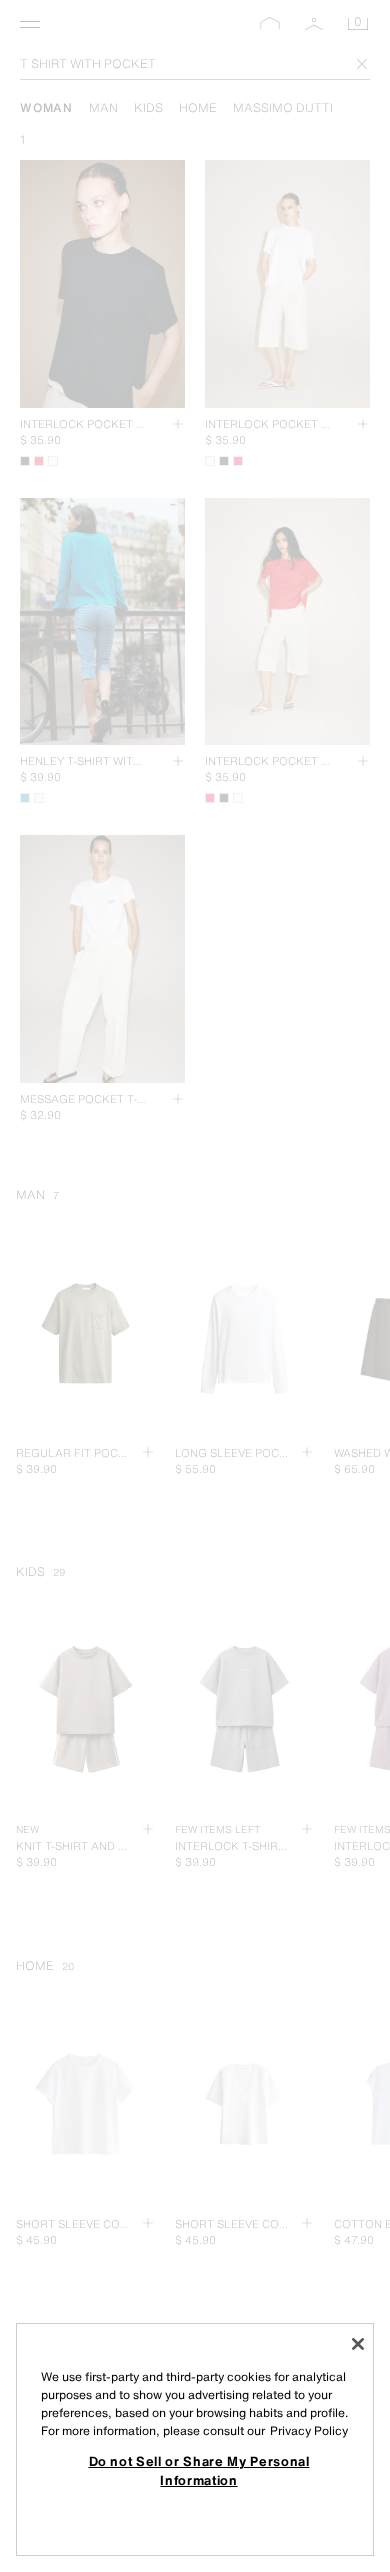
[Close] (358, 2344)
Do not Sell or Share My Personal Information (199, 2470)
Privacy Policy (309, 2430)
